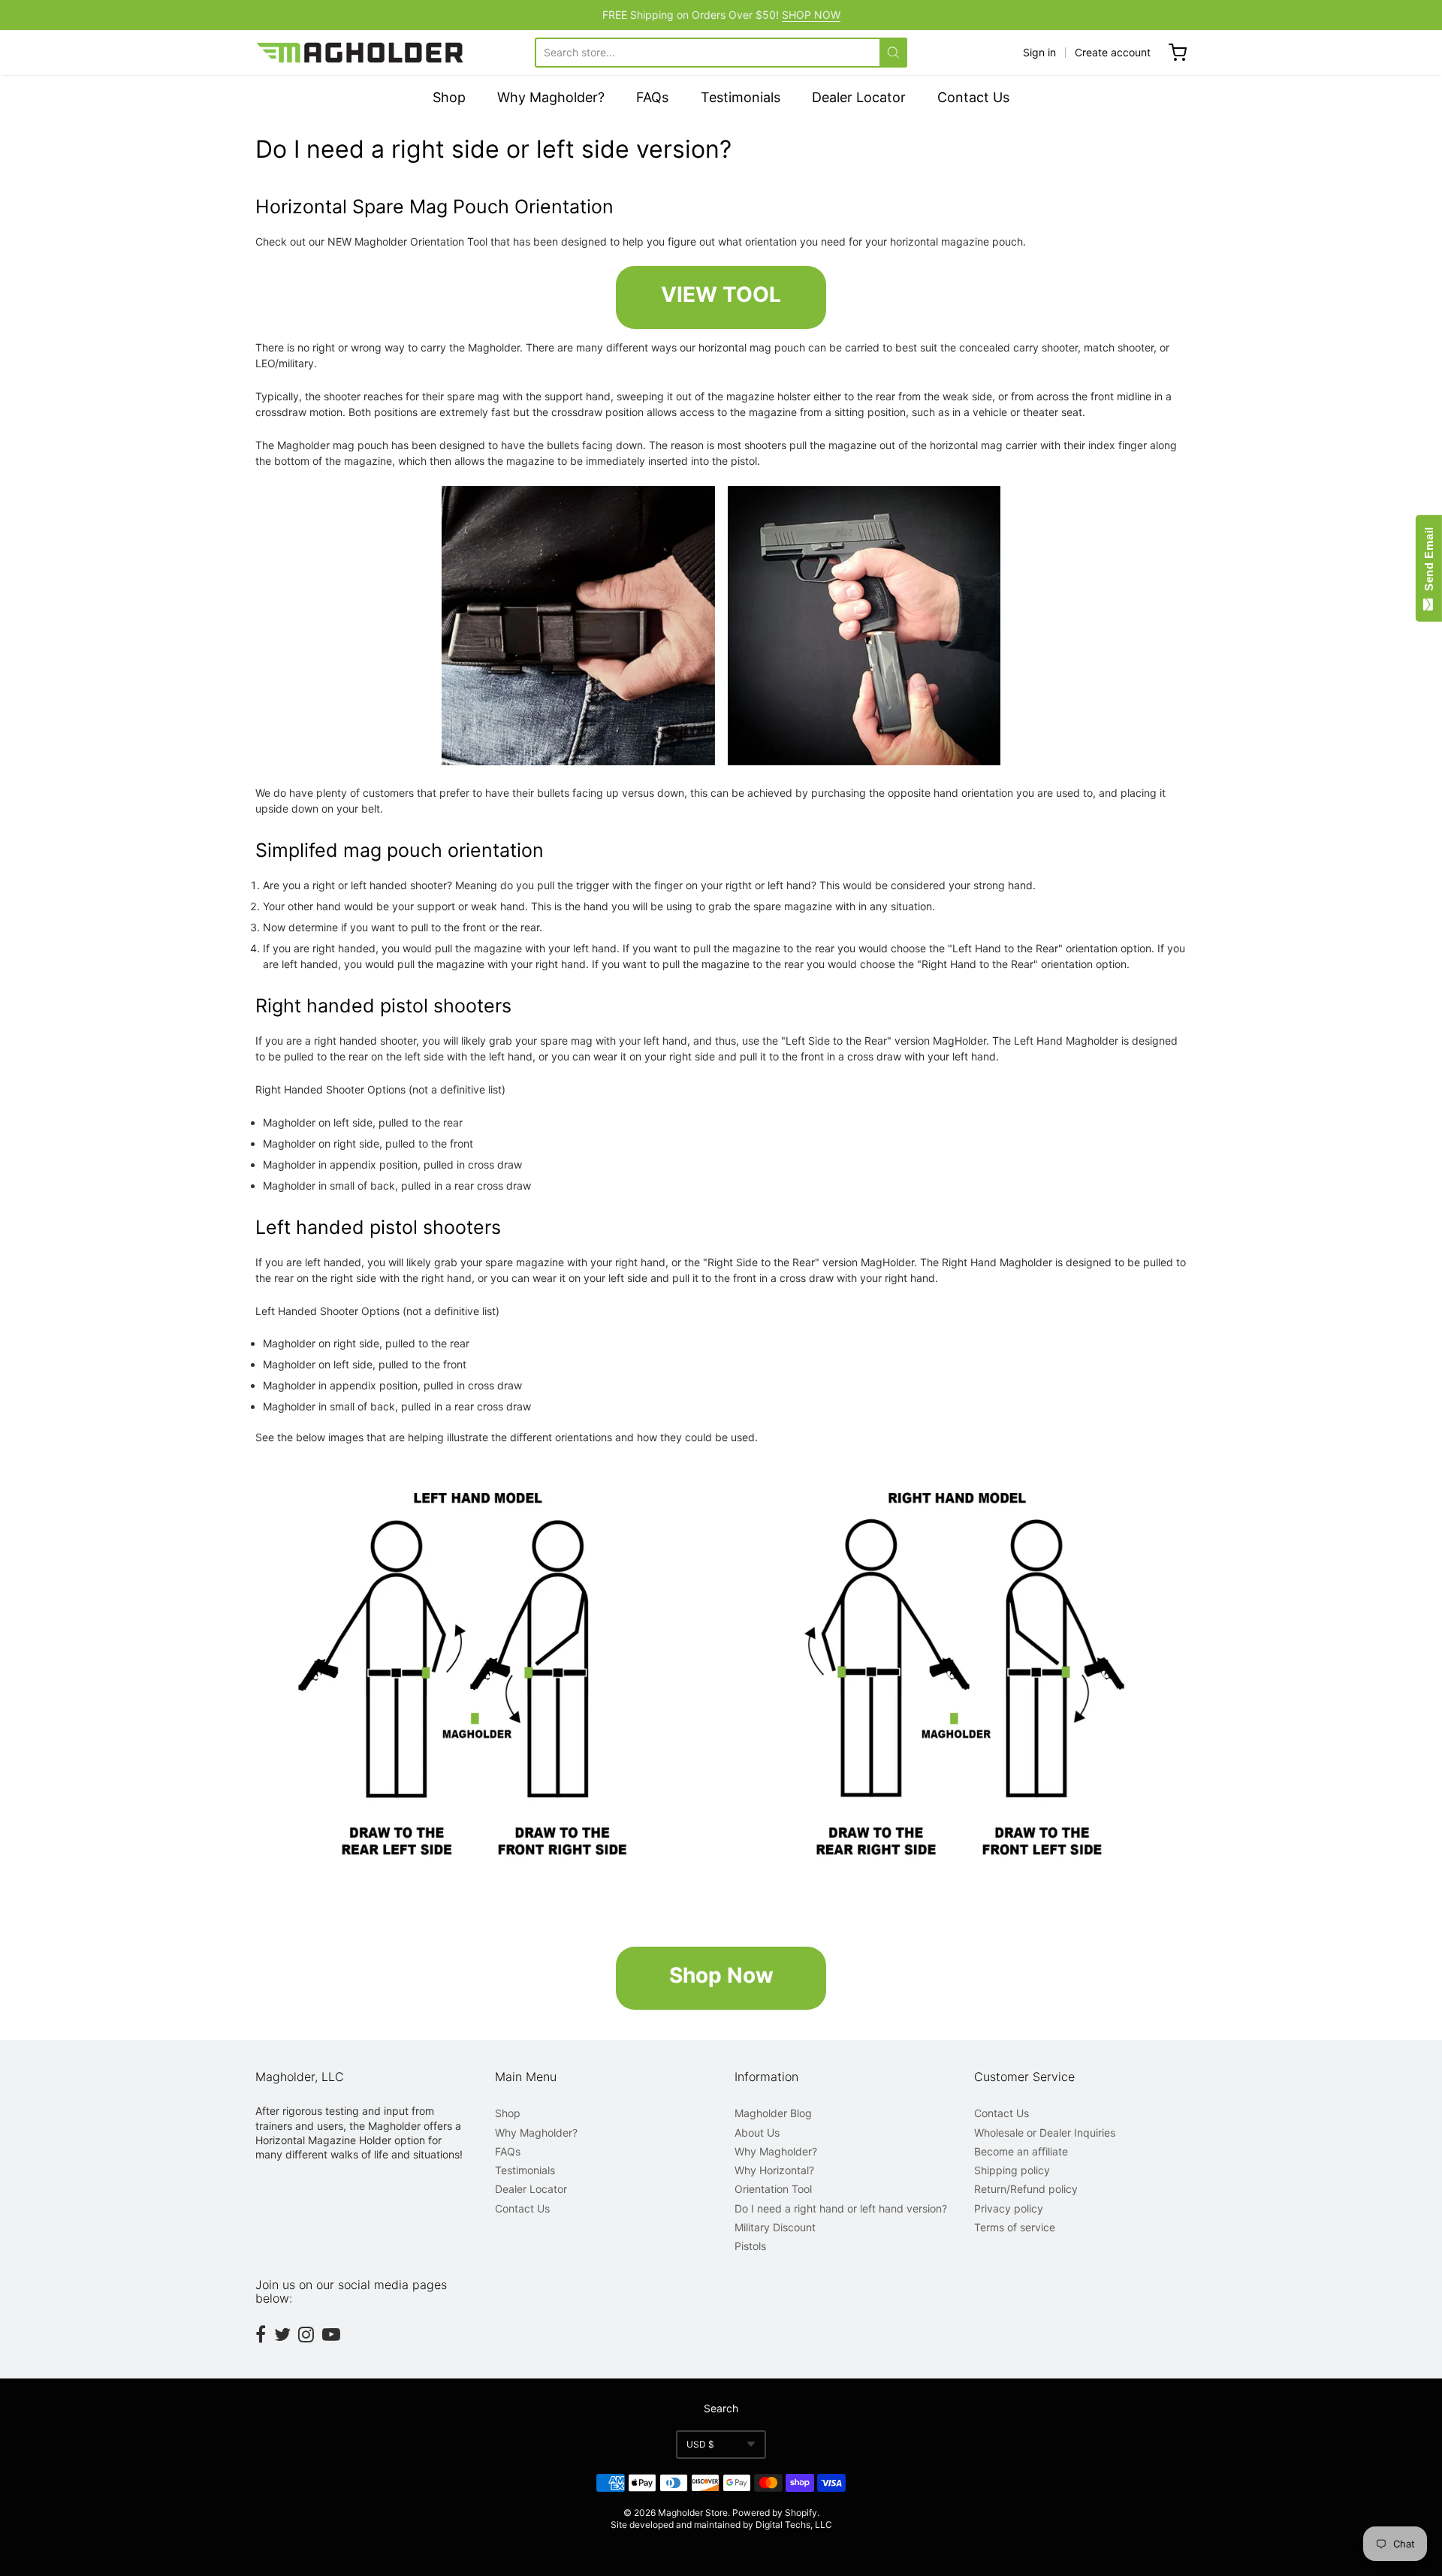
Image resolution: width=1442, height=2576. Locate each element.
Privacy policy (1009, 2208)
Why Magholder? (551, 97)
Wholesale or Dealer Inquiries (1045, 2133)
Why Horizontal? (774, 2170)
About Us (757, 2133)
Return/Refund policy (1026, 2189)
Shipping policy (1012, 2170)
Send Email (1429, 562)
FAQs (652, 97)
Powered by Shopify (775, 2513)
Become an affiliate (1021, 2151)
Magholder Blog (773, 2113)
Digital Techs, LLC (794, 2525)
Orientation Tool (773, 2189)
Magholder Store (693, 2513)
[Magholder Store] (361, 53)
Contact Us (973, 97)
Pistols (750, 2246)
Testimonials (741, 97)
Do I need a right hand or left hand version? (841, 2208)
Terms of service (1015, 2227)
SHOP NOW (811, 15)
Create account (1113, 52)
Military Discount (775, 2227)
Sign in (1039, 52)
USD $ (700, 2444)
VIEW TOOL (721, 294)
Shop (449, 97)
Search (721, 2408)
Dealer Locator (859, 97)
